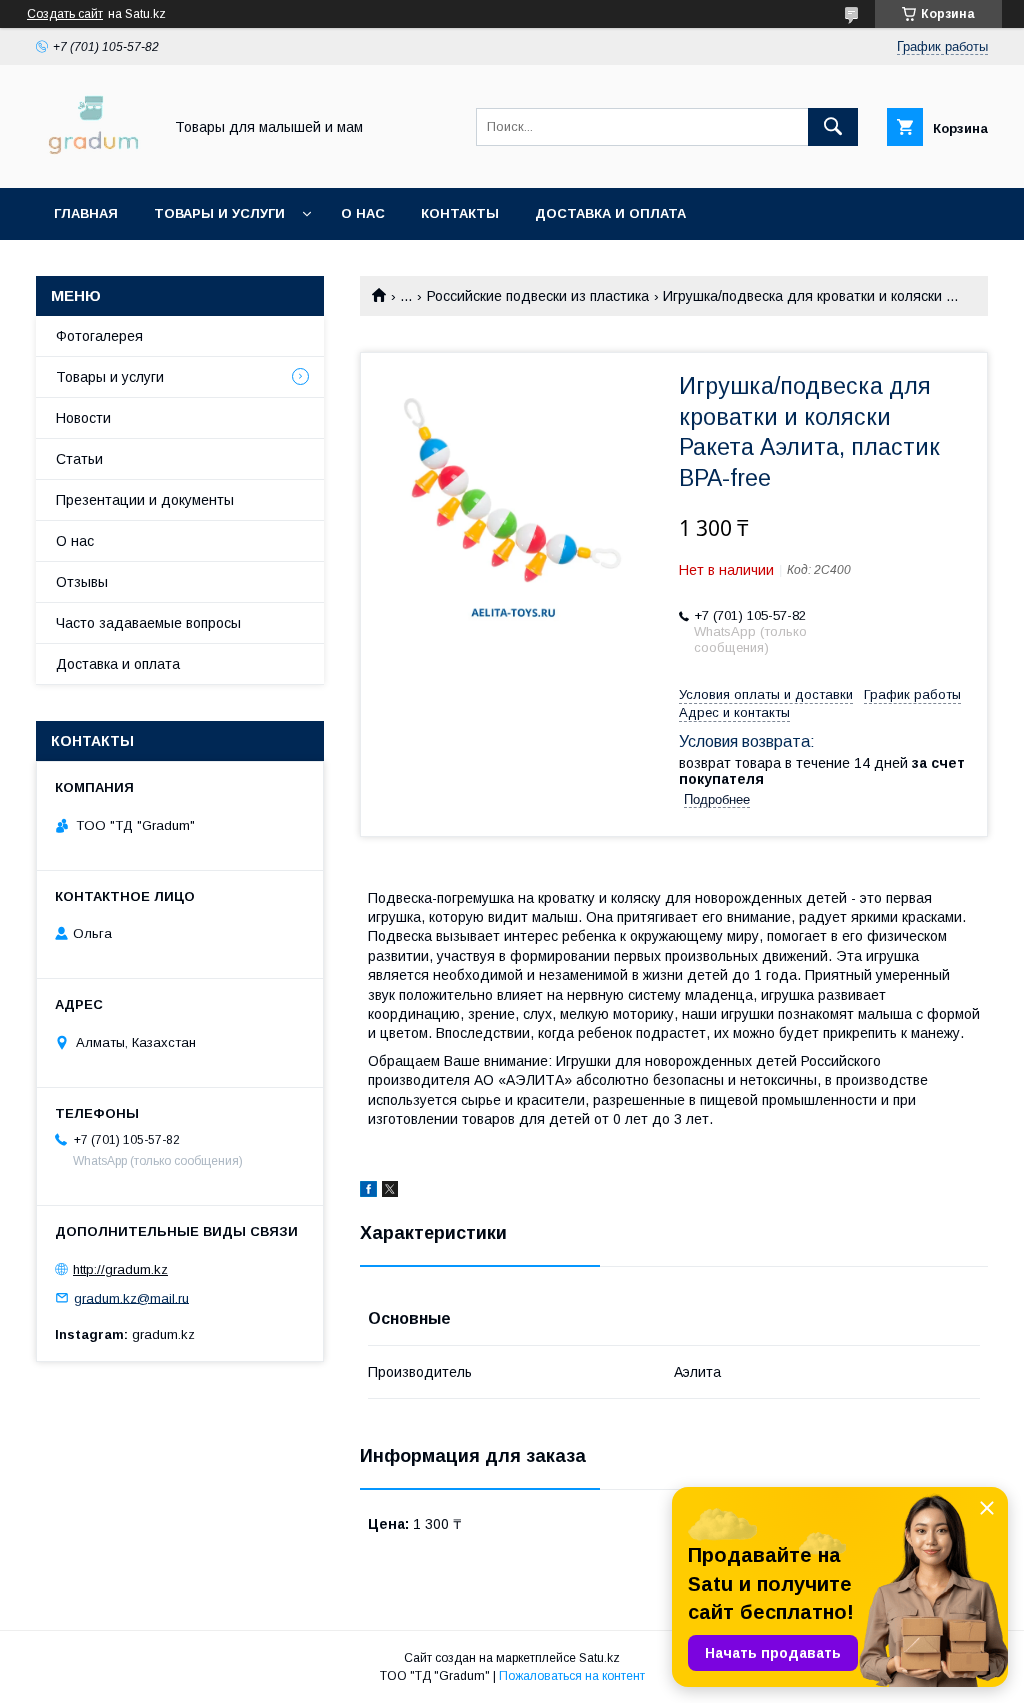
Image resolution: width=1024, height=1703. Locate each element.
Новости (83, 418)
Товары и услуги (219, 213)
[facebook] (368, 1192)
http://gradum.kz (120, 1269)
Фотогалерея (99, 336)
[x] (390, 1192)
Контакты (460, 213)
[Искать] (833, 127)
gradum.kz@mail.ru (131, 1297)
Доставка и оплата (610, 213)
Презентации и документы (145, 500)
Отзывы (82, 582)
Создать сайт (65, 14)
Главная (86, 213)
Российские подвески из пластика (538, 296)
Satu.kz (599, 1658)
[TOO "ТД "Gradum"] (93, 162)
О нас (363, 213)
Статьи (79, 459)
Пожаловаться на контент (572, 1676)
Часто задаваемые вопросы (148, 623)
